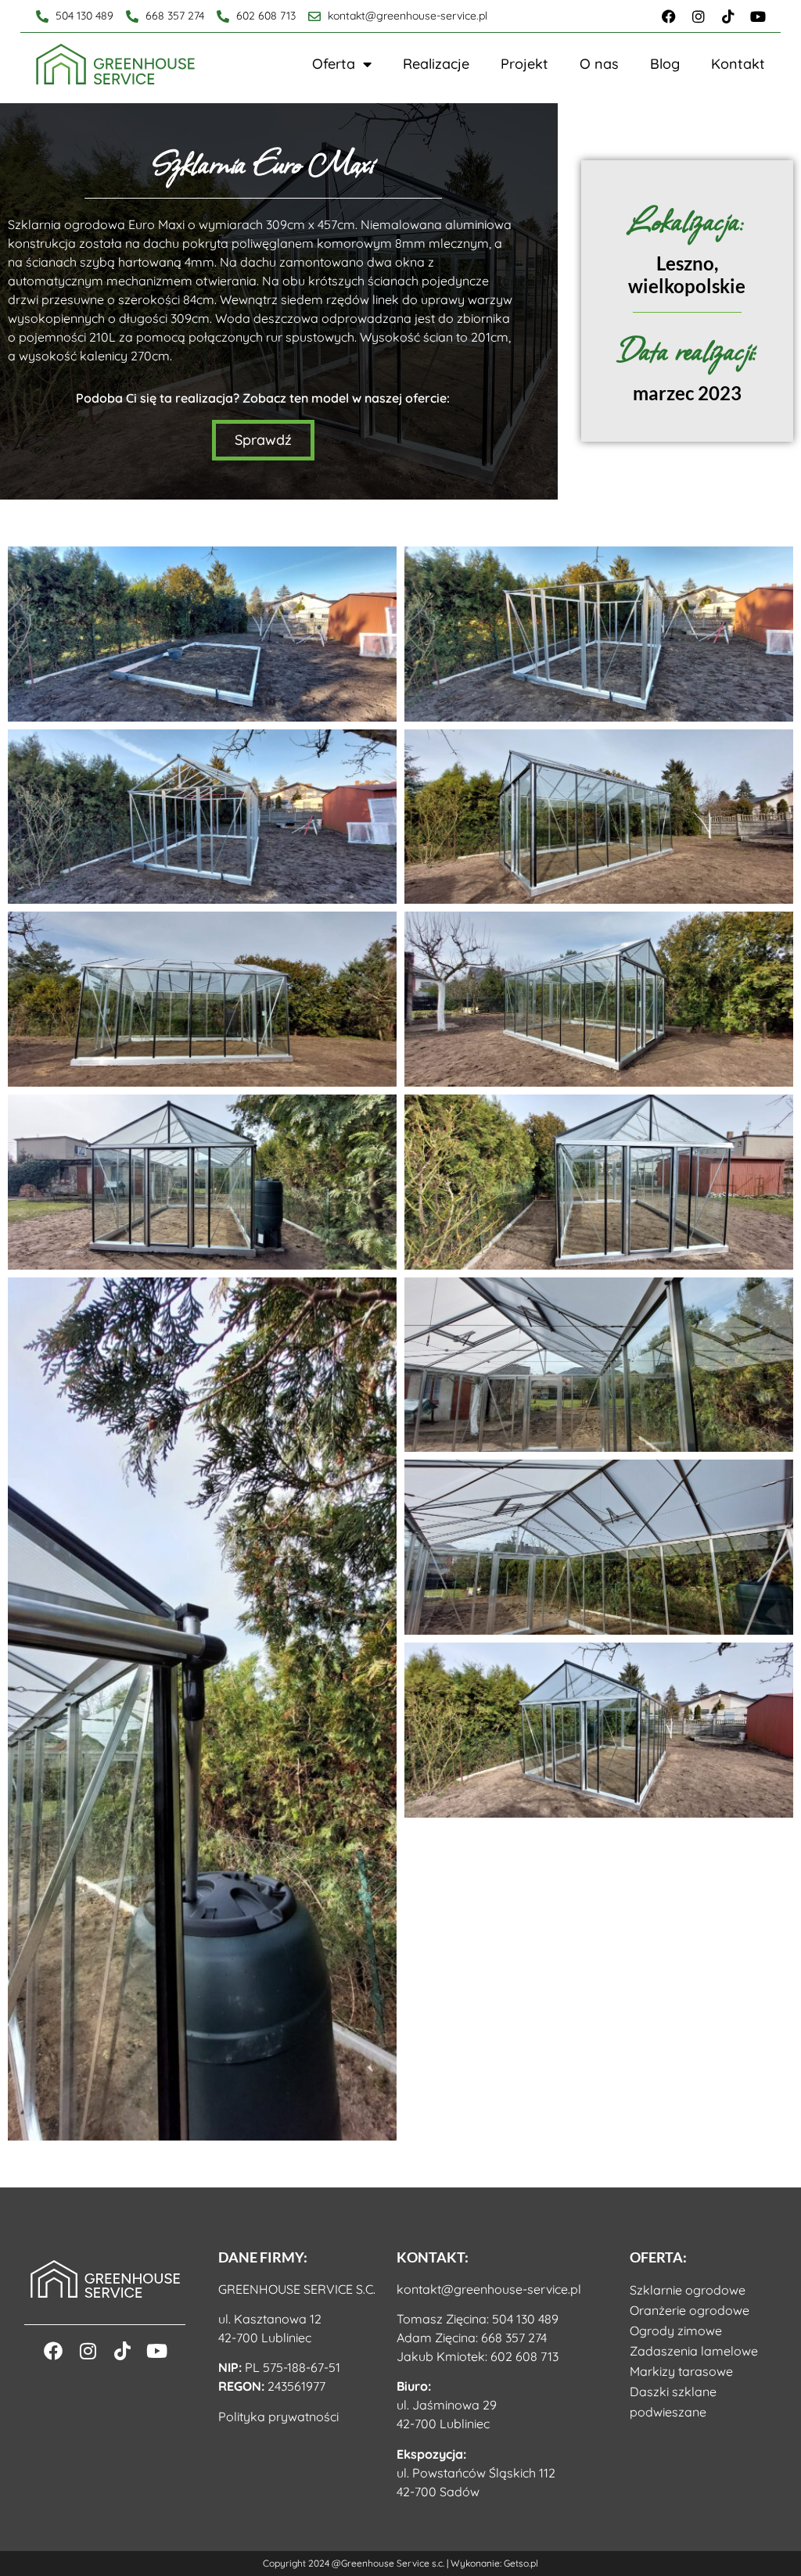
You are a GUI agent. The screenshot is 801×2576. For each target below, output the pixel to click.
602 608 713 (524, 2356)
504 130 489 (525, 2319)
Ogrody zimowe (676, 2331)
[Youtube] (758, 16)
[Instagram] (699, 16)
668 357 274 (514, 2338)
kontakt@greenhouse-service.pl (489, 2289)
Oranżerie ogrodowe (690, 2310)
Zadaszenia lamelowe (694, 2351)
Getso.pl (521, 2563)
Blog (665, 64)
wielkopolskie (687, 286)
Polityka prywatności (278, 2417)
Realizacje (436, 64)
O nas (599, 64)
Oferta (334, 64)
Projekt (524, 64)
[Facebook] (669, 16)
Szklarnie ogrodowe (688, 2290)
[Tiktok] (728, 16)
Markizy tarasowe (681, 2371)
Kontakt (738, 64)
